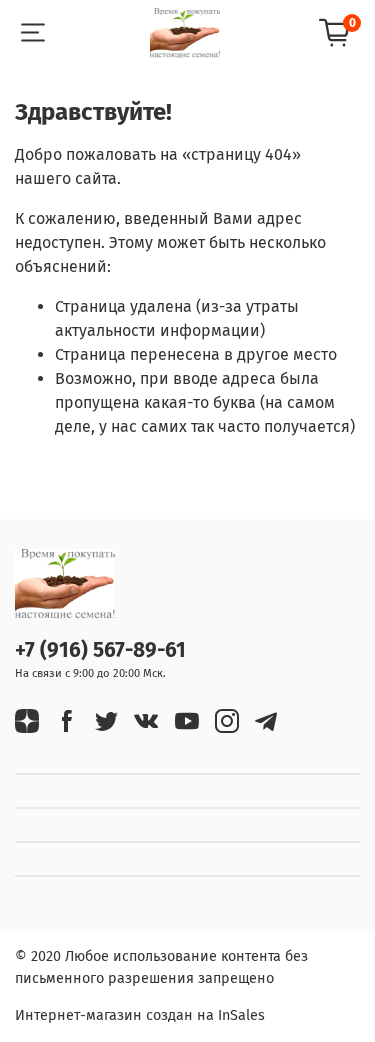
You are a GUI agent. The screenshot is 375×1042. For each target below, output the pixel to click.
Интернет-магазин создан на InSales (140, 1015)
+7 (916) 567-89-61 (100, 650)
